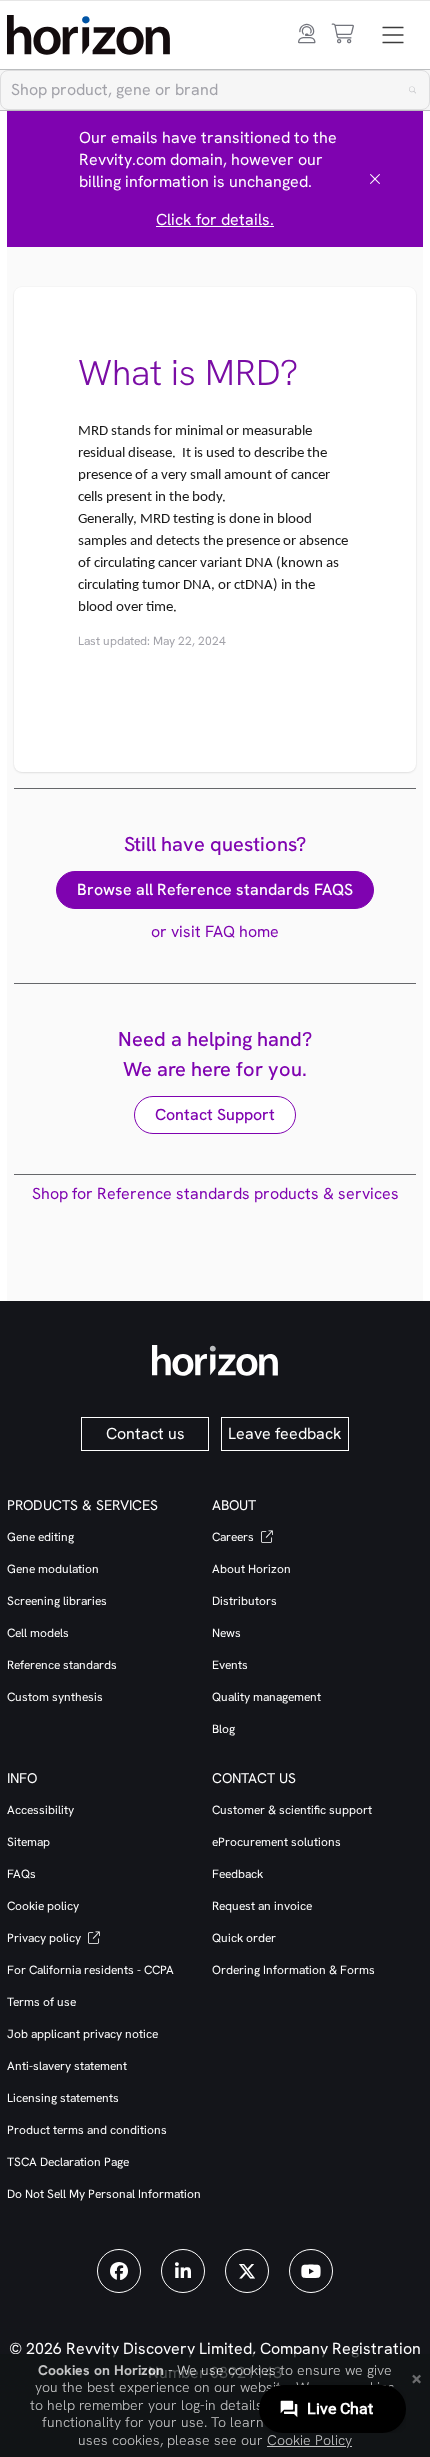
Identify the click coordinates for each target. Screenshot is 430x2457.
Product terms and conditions (87, 2130)
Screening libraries (57, 1601)
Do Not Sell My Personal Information (104, 2194)
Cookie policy (43, 1906)
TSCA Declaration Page (68, 2162)
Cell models (38, 1633)
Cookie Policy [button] (309, 2440)
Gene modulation (53, 1569)
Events (230, 1665)
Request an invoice (262, 1906)
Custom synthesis (55, 1697)
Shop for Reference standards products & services (215, 1193)
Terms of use (41, 2002)
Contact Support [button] (215, 1114)
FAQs (21, 1874)
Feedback (237, 1874)
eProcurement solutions (276, 1842)
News (226, 1633)
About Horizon (251, 1569)
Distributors (244, 1601)
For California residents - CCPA (90, 1970)
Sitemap (28, 1842)
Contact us (145, 1433)
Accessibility (40, 1810)
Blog (223, 1729)
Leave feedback (285, 1433)
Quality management (266, 1697)
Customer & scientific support (292, 1810)
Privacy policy (45, 1938)
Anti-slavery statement (67, 2066)
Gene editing (40, 1537)
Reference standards (62, 1665)
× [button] (416, 2377)
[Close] (375, 179)
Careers (234, 1537)
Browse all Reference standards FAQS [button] (215, 889)
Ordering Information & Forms (293, 1970)
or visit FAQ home (215, 931)
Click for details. (215, 219)
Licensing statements (63, 2098)
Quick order (244, 1938)
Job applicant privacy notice (82, 2034)
